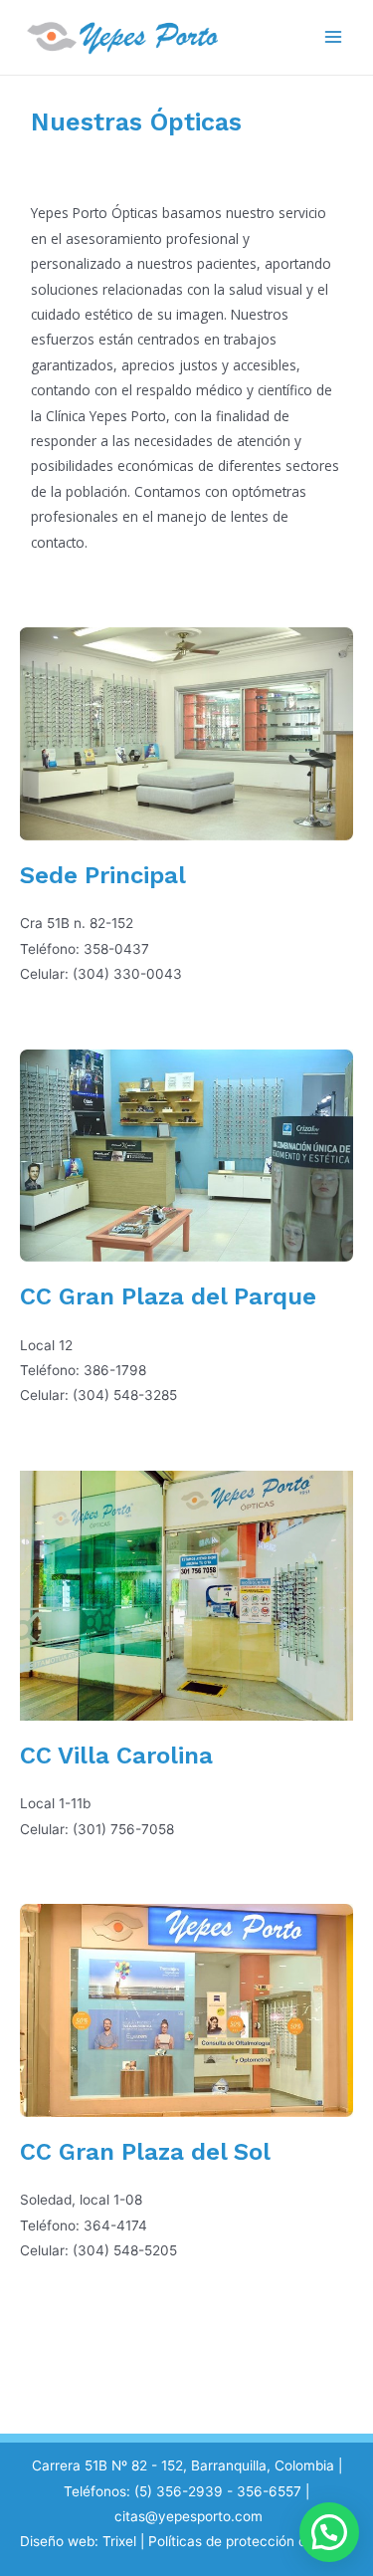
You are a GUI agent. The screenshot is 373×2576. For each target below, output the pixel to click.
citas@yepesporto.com (188, 2516)
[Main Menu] (334, 37)
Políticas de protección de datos (251, 2541)
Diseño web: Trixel (78, 2541)
